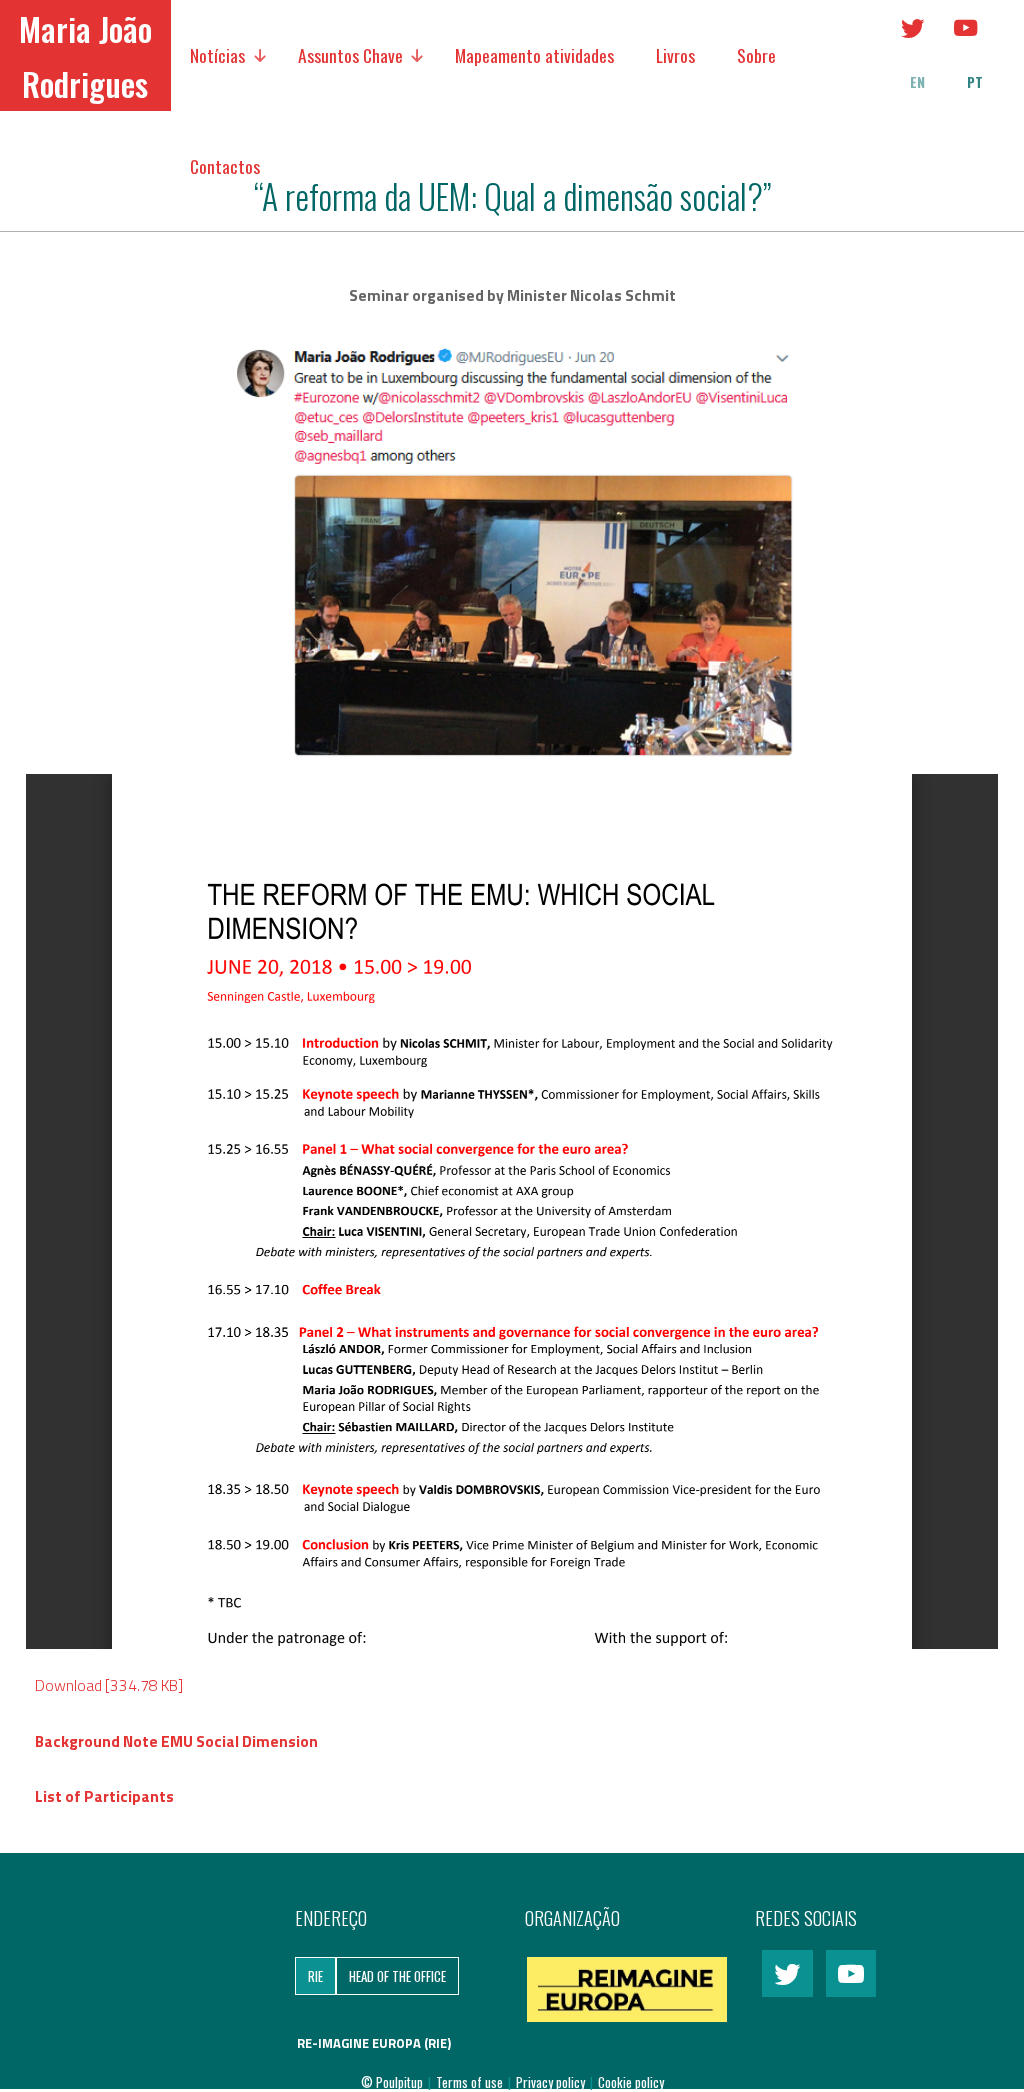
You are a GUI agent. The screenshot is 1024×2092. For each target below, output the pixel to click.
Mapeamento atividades (534, 55)
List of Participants (104, 1796)
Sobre (756, 55)
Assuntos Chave (350, 55)
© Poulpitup (392, 2082)
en (917, 82)
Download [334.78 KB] (109, 1685)
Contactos (225, 166)
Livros (675, 55)
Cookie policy (631, 2082)
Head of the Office (397, 1976)
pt (975, 82)
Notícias (217, 55)
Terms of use (471, 2082)
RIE (315, 1976)
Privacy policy (552, 2082)
